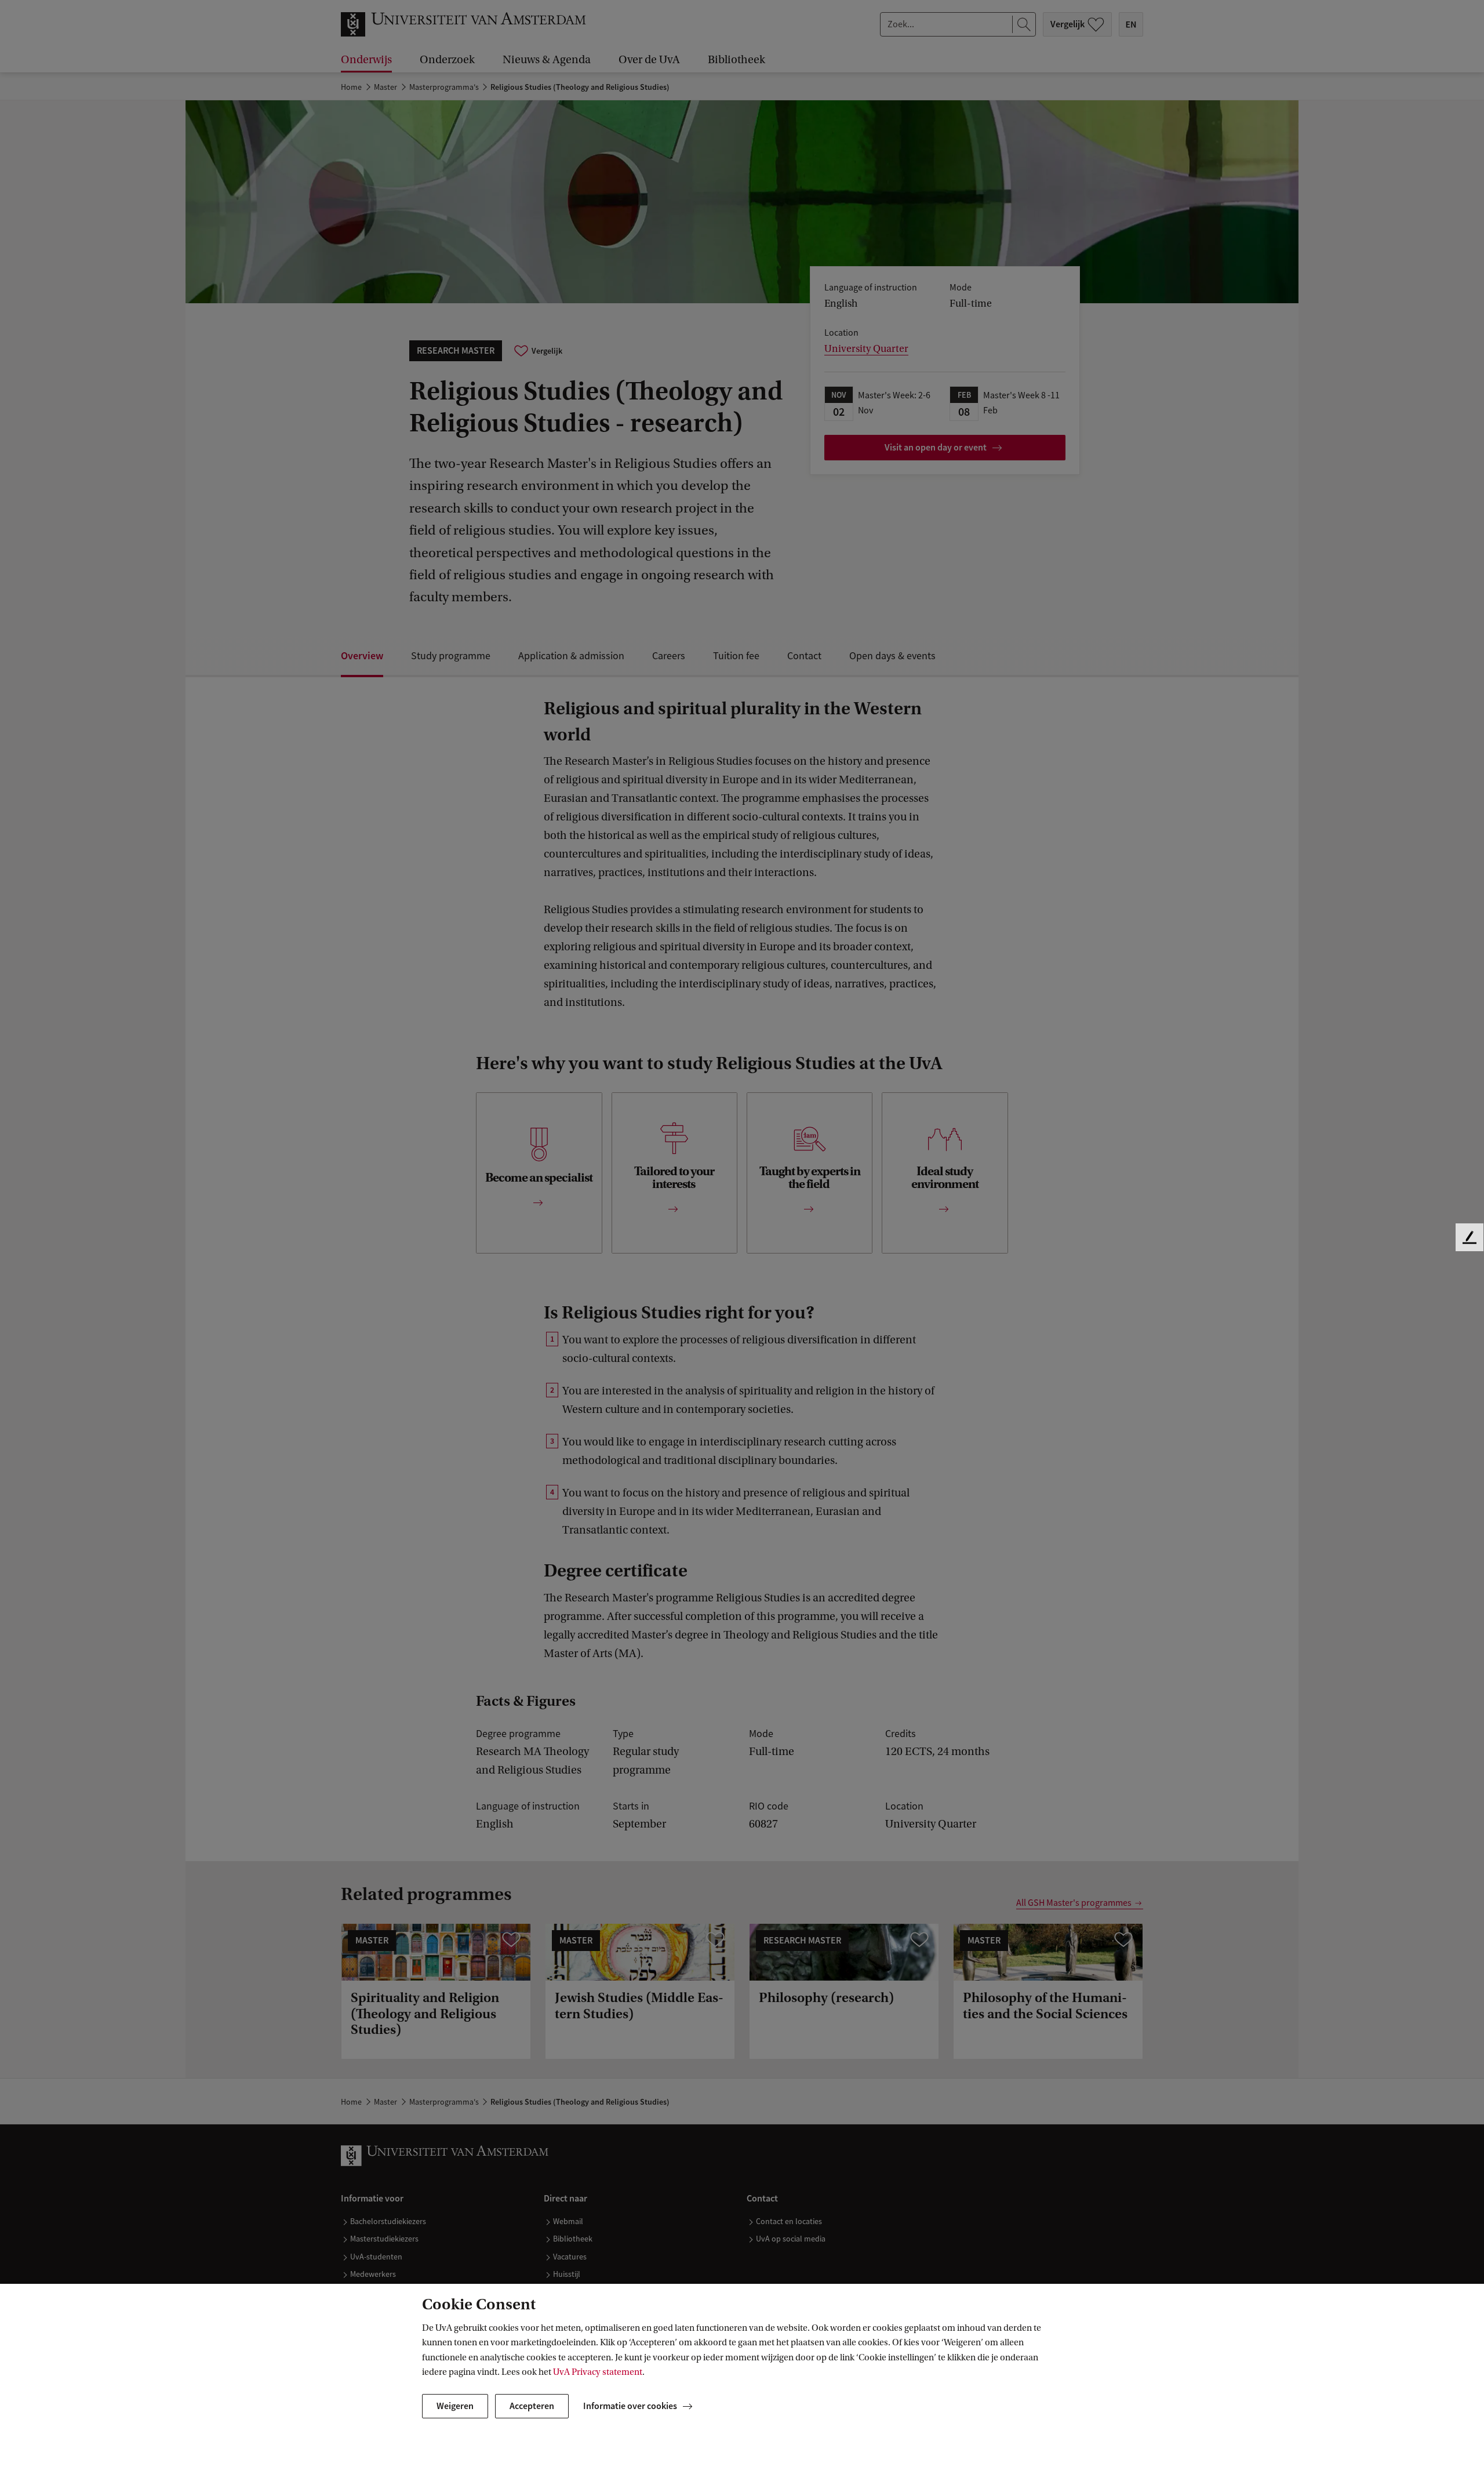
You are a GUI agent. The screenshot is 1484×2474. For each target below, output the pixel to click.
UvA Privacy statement (598, 2372)
